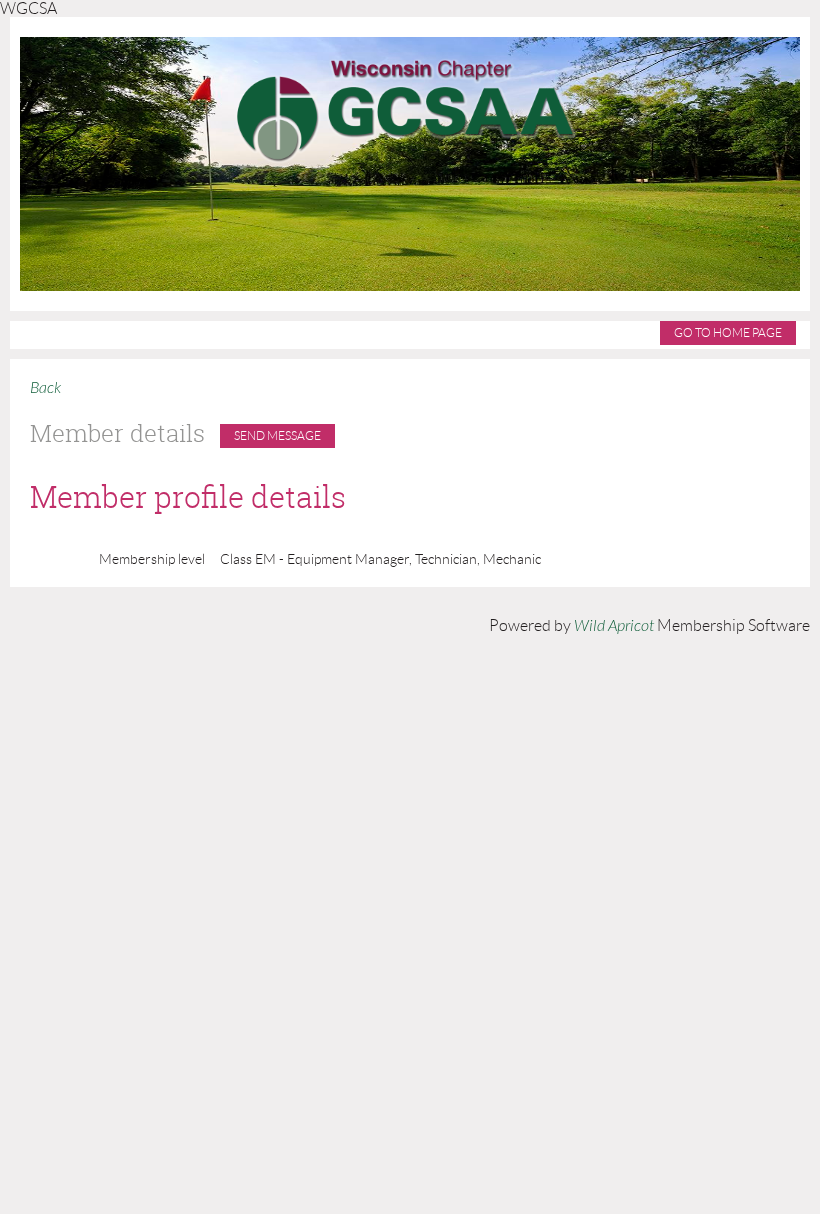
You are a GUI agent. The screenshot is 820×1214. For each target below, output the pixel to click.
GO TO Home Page (728, 332)
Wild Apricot (614, 626)
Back (45, 388)
